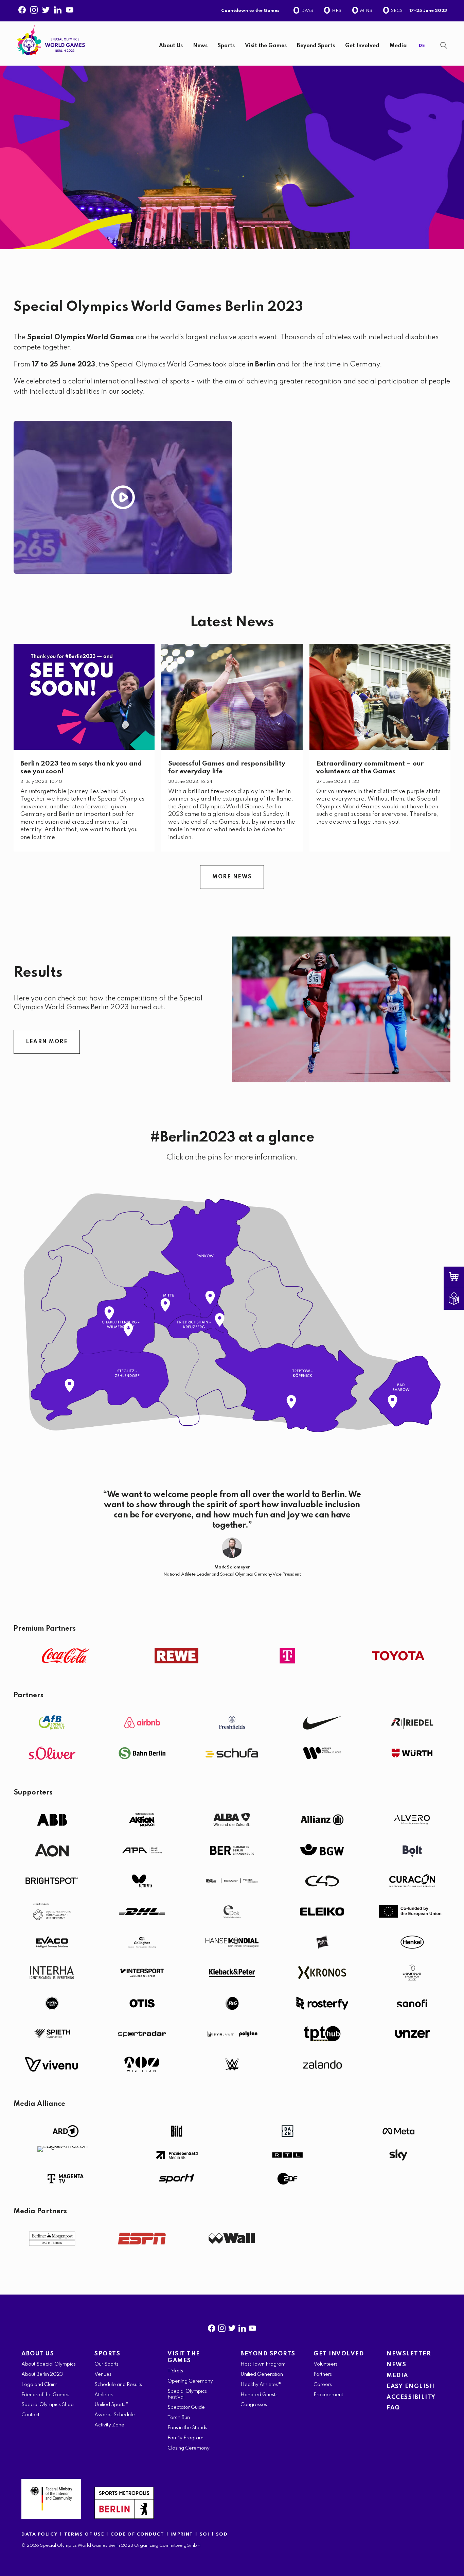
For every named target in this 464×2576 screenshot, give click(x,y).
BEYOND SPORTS (268, 2354)
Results (38, 973)
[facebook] (212, 2327)
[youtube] (252, 2327)
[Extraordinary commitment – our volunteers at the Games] (380, 697)
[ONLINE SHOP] (459, 1277)
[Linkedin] (58, 8)
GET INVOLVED (339, 2354)
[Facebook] (22, 8)
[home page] (51, 40)
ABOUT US (38, 2354)
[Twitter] (46, 8)
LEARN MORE (47, 1042)
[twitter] (232, 2327)
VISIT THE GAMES (184, 2357)
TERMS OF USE (85, 2534)
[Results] (341, 1009)
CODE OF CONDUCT (137, 2534)
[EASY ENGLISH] (459, 1299)
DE (422, 46)
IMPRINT (182, 2534)
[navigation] (254, 46)
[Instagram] (34, 8)
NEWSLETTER (409, 2354)
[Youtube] (70, 8)
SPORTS (107, 2354)
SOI (204, 2534)
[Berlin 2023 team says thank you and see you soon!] (84, 697)
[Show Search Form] (444, 45)
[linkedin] (242, 2327)
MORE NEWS (232, 877)
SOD (222, 2534)
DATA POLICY (40, 2534)
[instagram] (222, 2327)
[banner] (232, 44)
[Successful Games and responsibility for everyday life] (232, 697)
